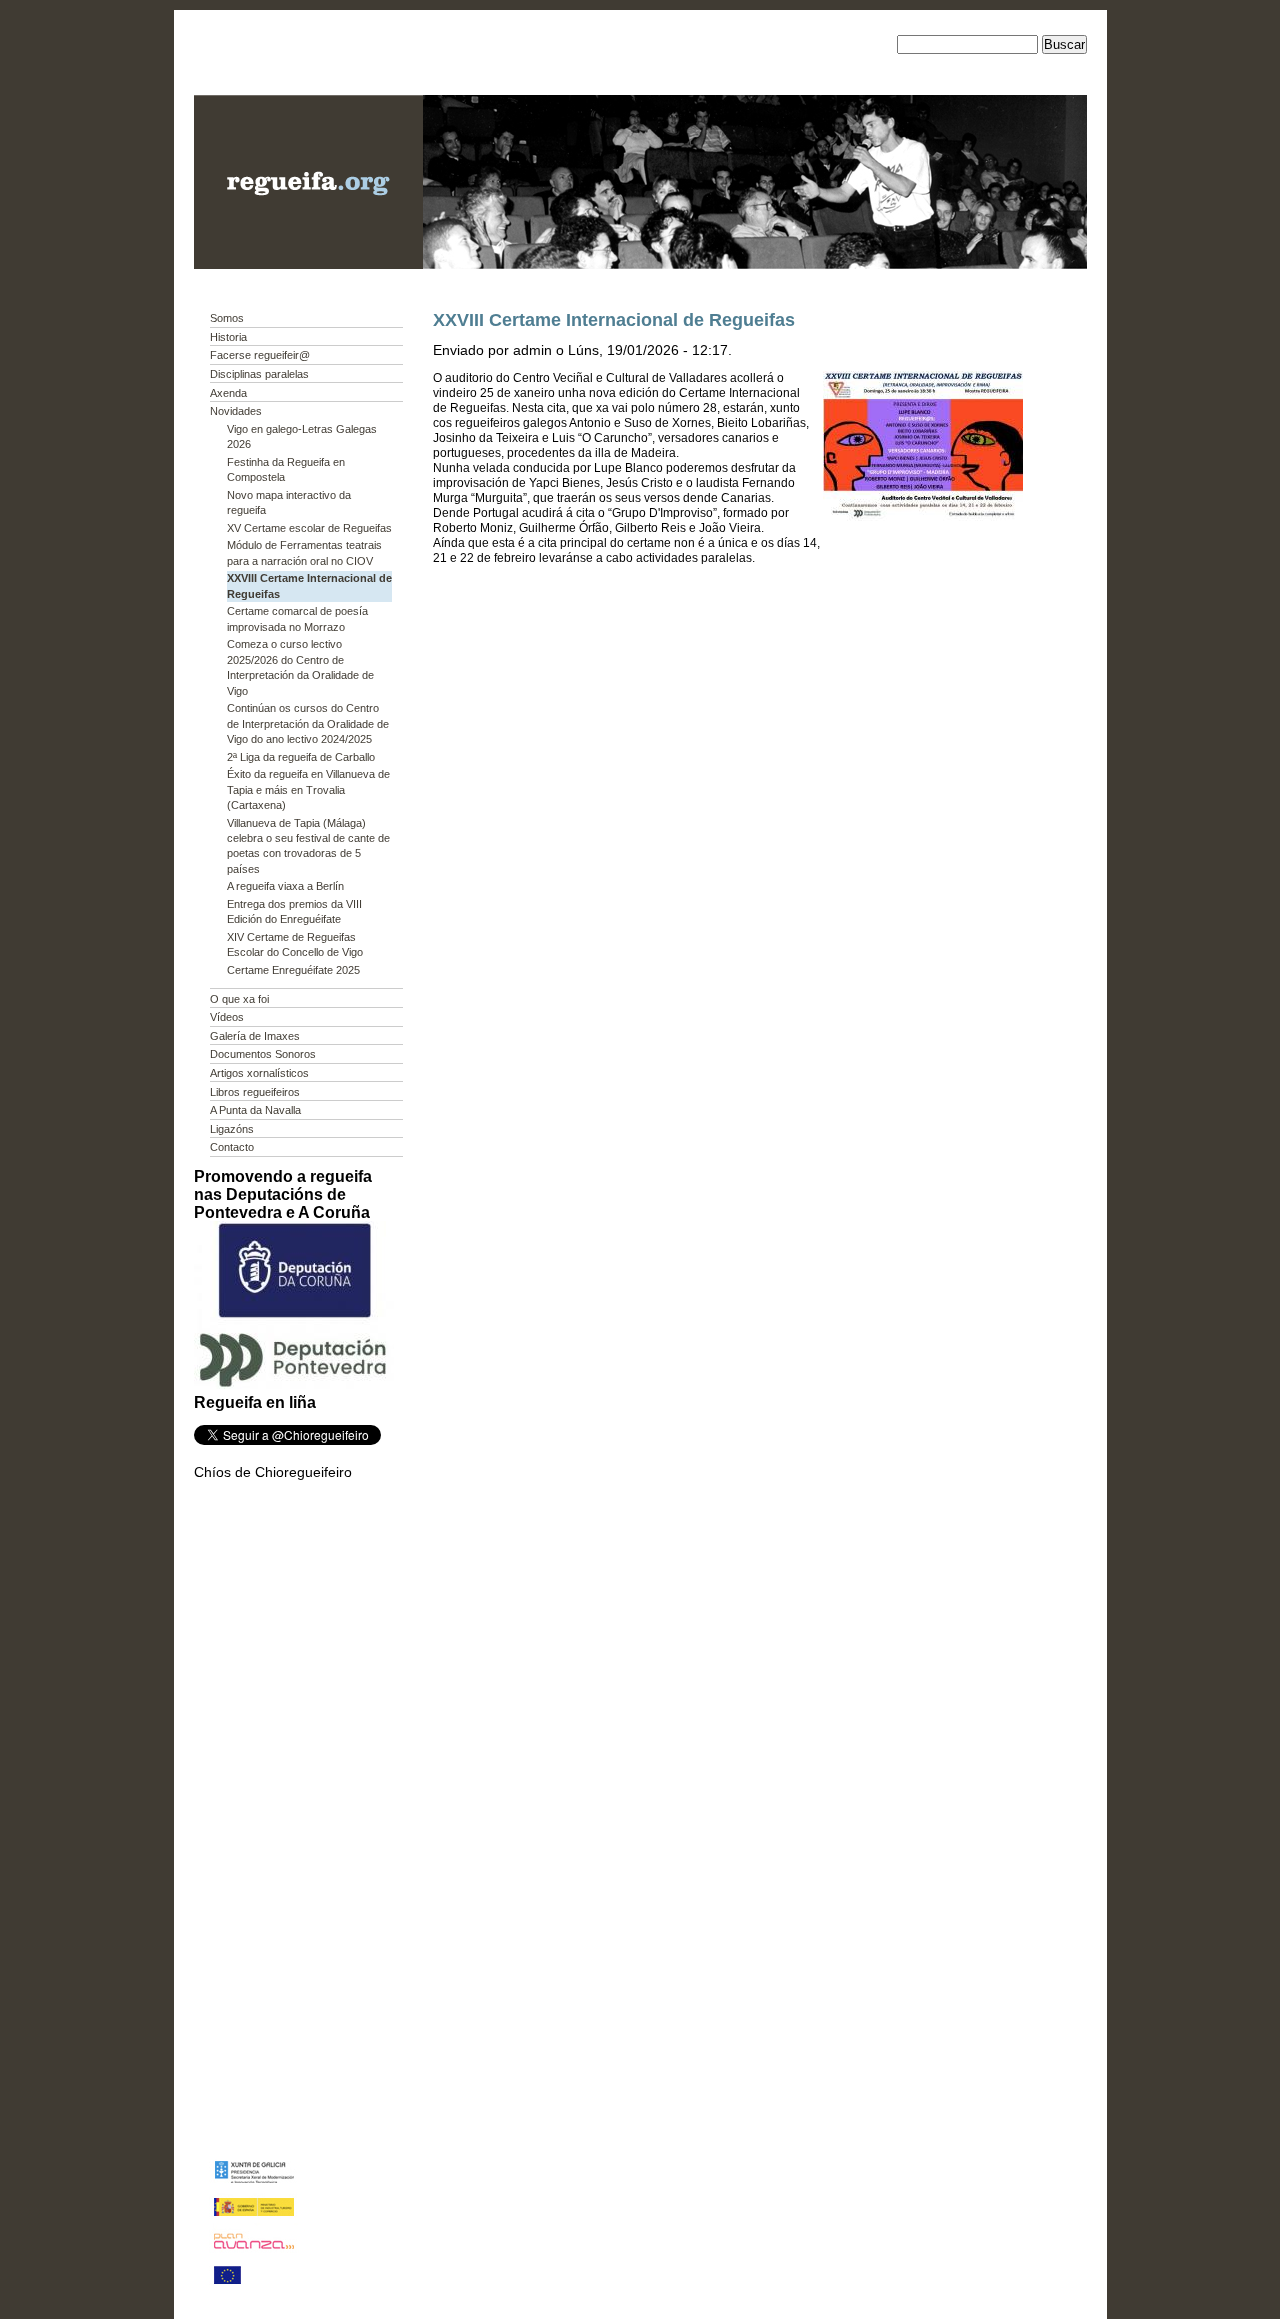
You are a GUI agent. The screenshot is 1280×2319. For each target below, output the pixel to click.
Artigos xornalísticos (259, 1073)
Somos (227, 318)
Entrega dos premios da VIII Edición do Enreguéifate (294, 911)
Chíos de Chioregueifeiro (273, 1472)
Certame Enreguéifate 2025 (293, 970)
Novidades (236, 411)
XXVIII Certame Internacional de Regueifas (309, 585)
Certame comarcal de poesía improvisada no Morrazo (297, 618)
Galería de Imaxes (255, 1036)
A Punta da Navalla (255, 1110)
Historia (228, 337)
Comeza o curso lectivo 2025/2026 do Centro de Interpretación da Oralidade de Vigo (300, 667)
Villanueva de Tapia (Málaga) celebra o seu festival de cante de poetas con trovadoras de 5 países (308, 846)
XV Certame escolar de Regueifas (309, 528)
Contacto (232, 1147)
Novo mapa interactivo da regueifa (289, 502)
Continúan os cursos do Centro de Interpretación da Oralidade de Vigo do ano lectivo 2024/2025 (308, 723)
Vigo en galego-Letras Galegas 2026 (302, 436)
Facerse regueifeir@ (260, 355)
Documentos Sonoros (263, 1054)
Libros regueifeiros (255, 1092)
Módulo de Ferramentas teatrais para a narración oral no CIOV (304, 552)
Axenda (228, 393)
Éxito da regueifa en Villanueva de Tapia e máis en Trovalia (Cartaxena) (308, 789)
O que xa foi (239, 999)
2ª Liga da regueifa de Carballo (301, 757)
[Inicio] (308, 264)
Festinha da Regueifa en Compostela (286, 469)
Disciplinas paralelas (259, 374)
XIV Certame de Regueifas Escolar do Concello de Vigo (295, 944)
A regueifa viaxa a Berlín (285, 886)
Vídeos (227, 1017)
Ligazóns (232, 1129)
